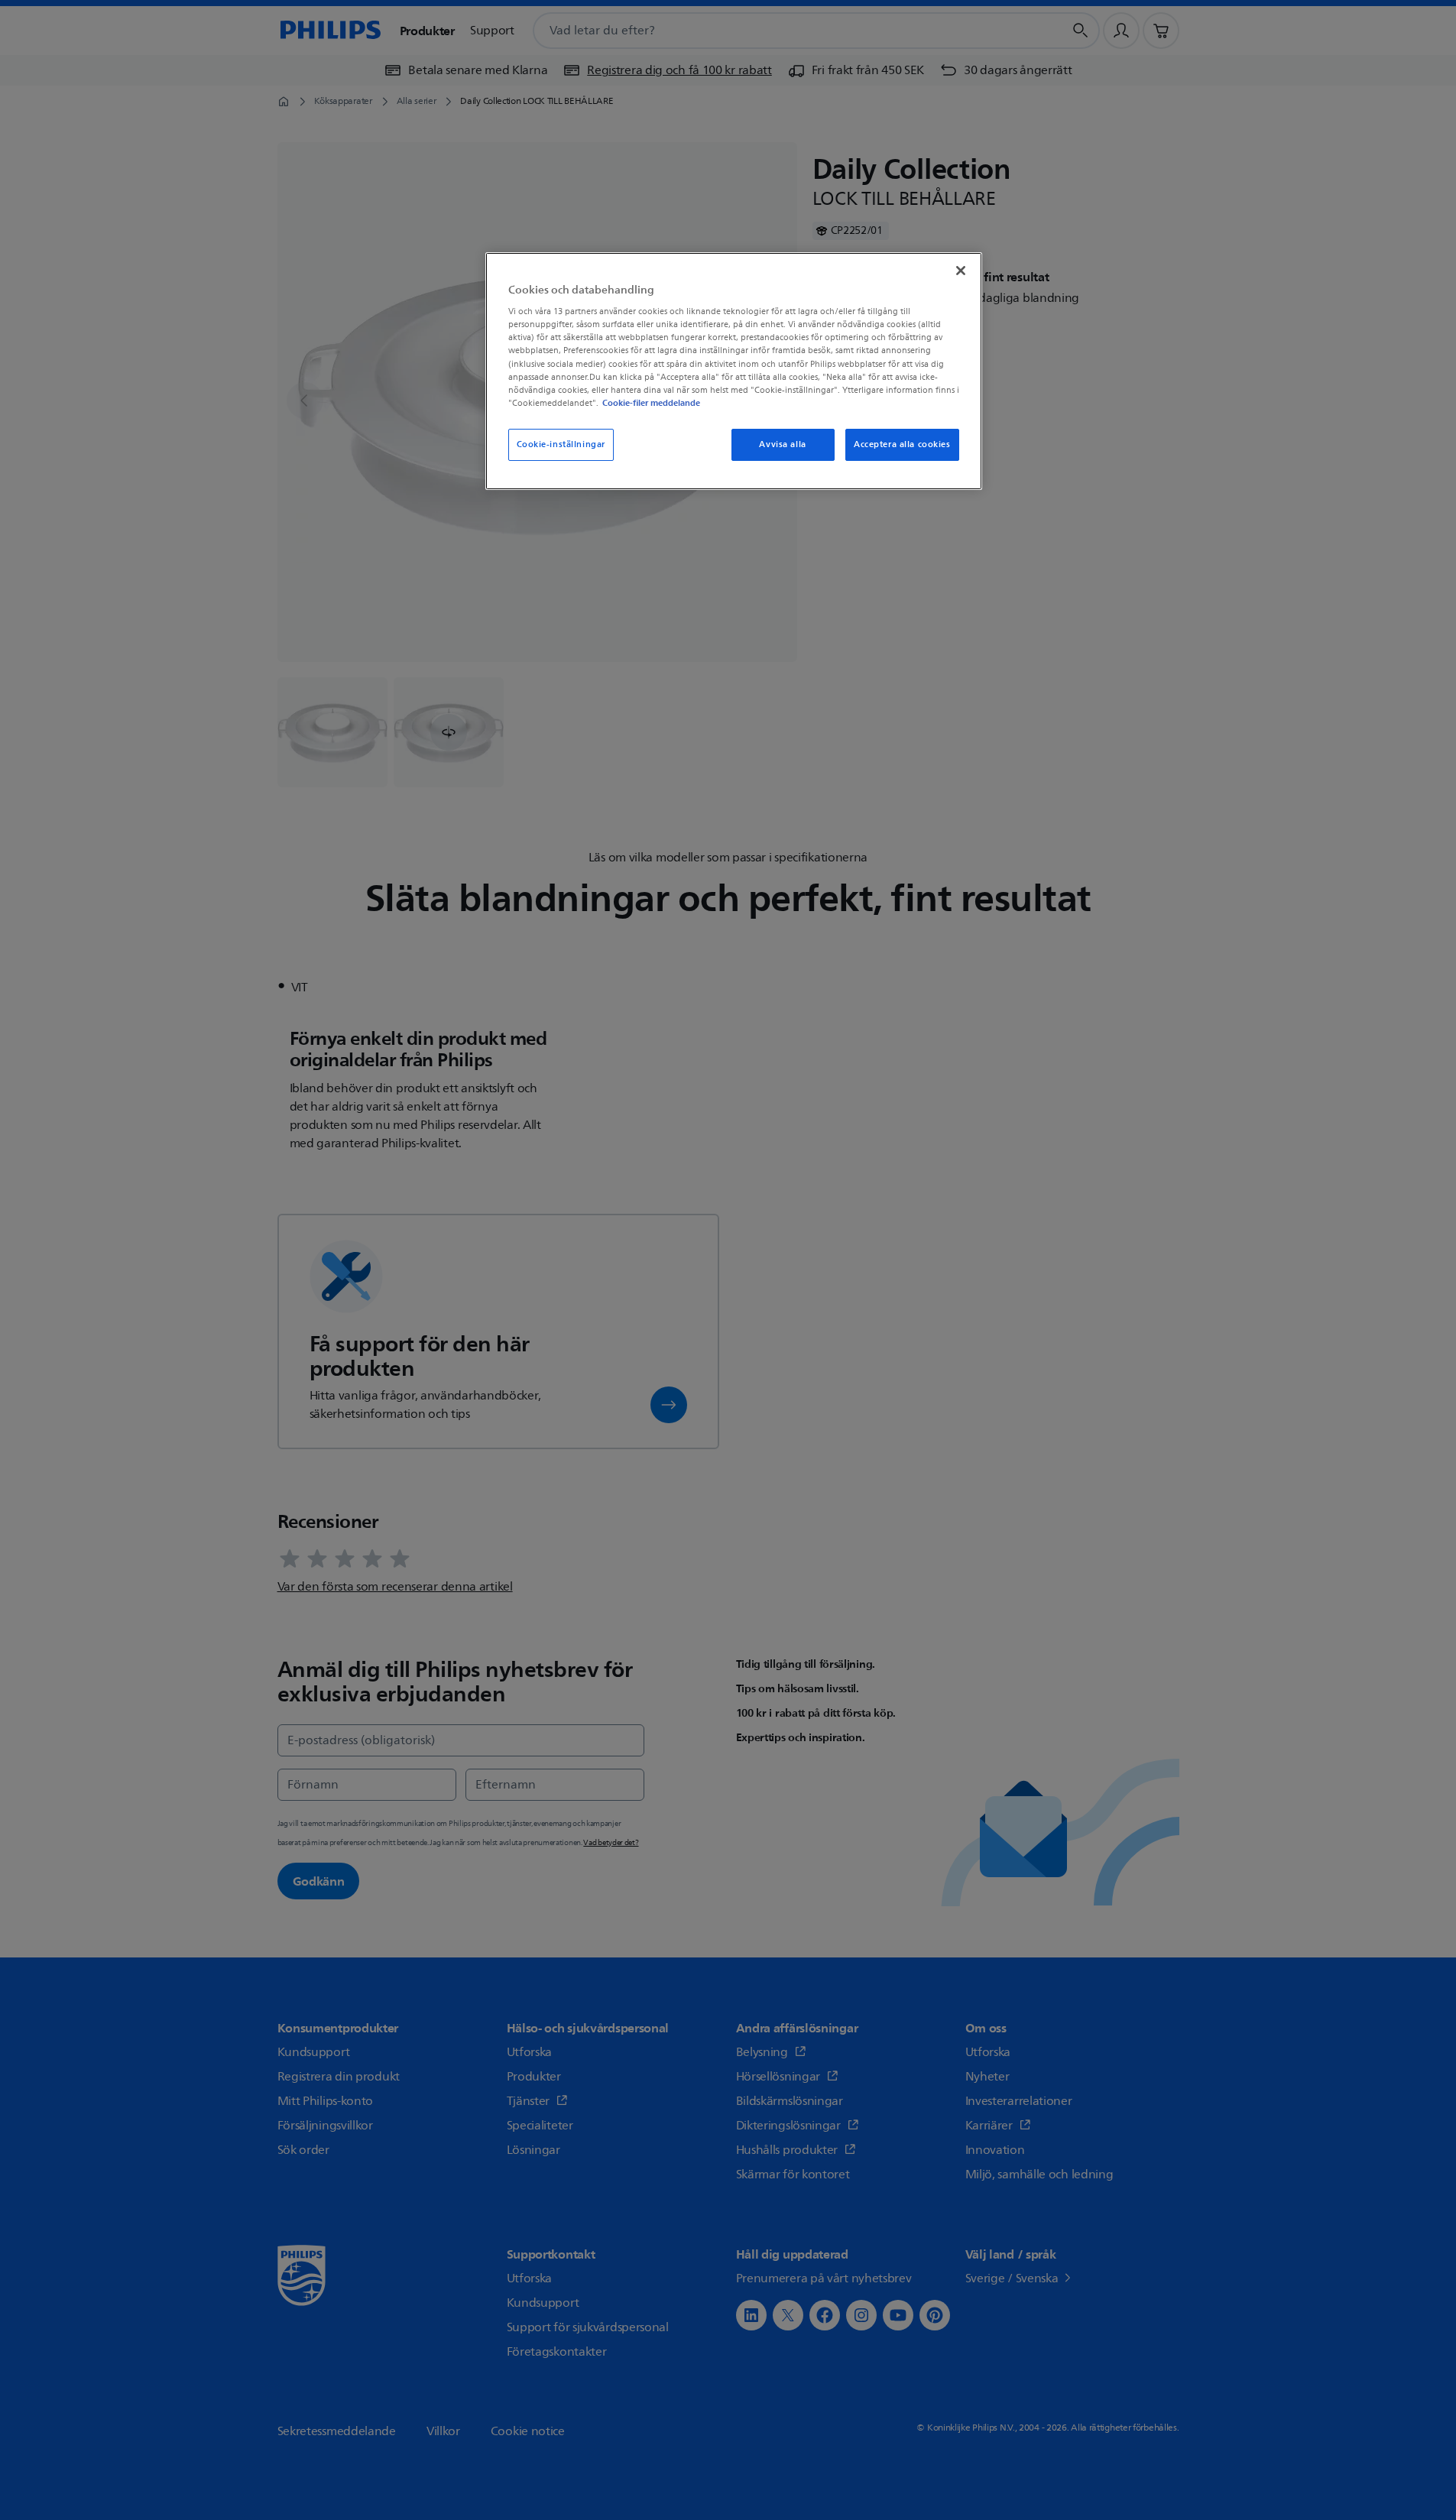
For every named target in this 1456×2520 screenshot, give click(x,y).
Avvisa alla (782, 444)
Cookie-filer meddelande (651, 403)
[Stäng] (961, 271)
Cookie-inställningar (561, 444)
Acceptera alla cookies (902, 444)
